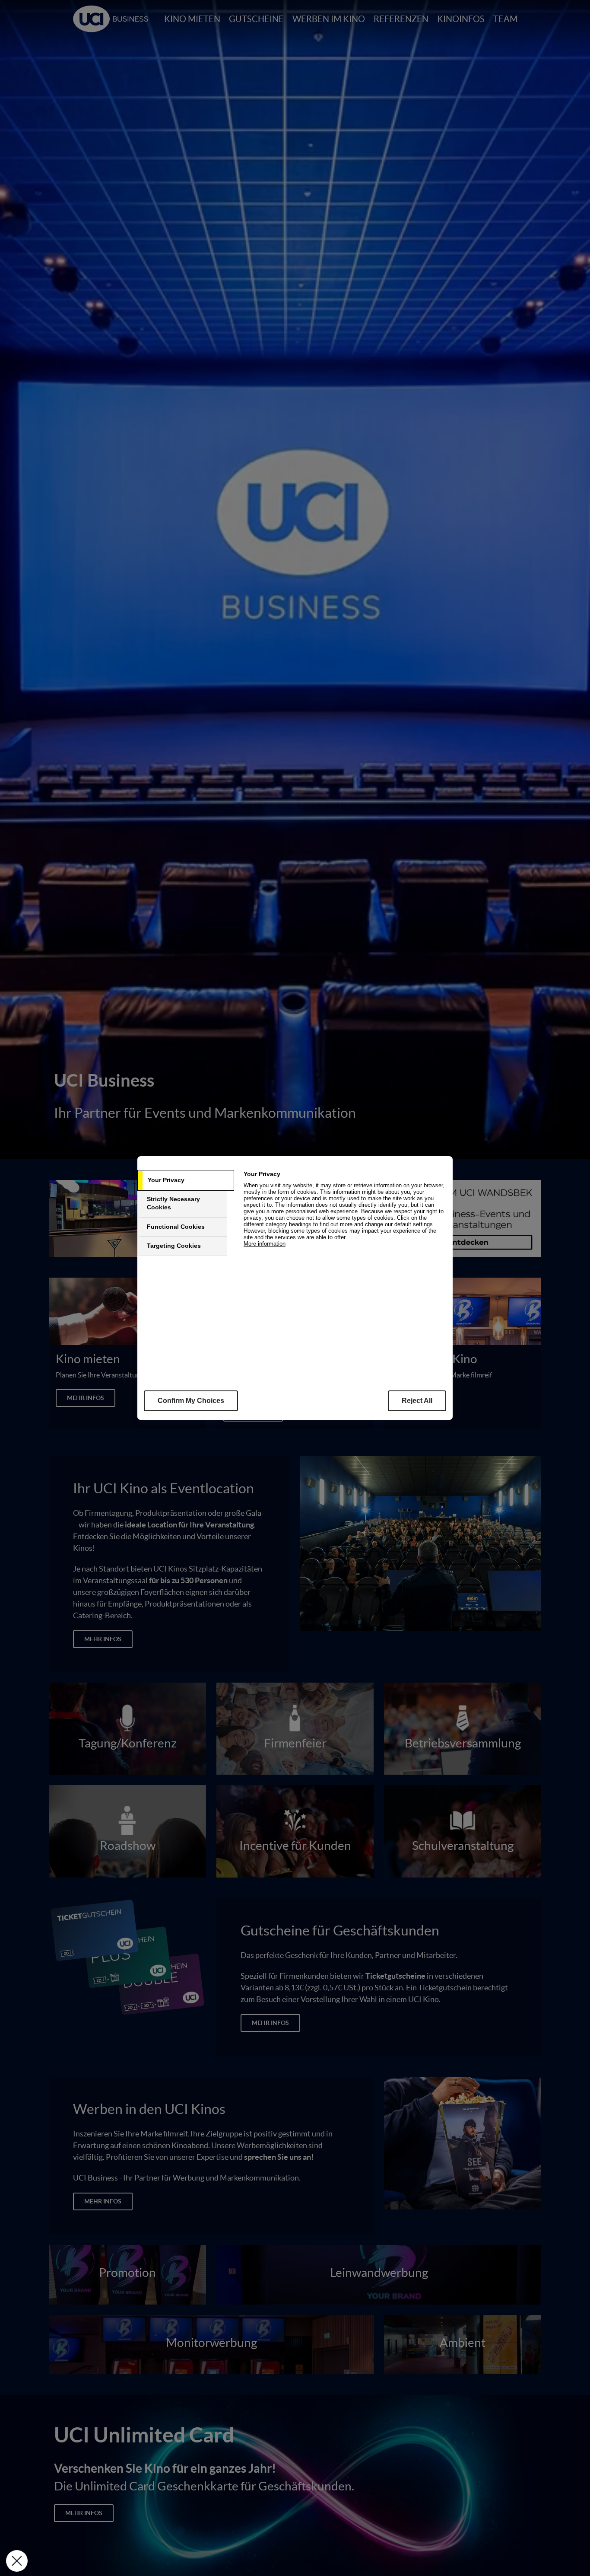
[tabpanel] (347, 1213)
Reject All (417, 1401)
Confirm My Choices (191, 1401)
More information (265, 1244)
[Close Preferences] (17, 2561)
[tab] (186, 1180)
